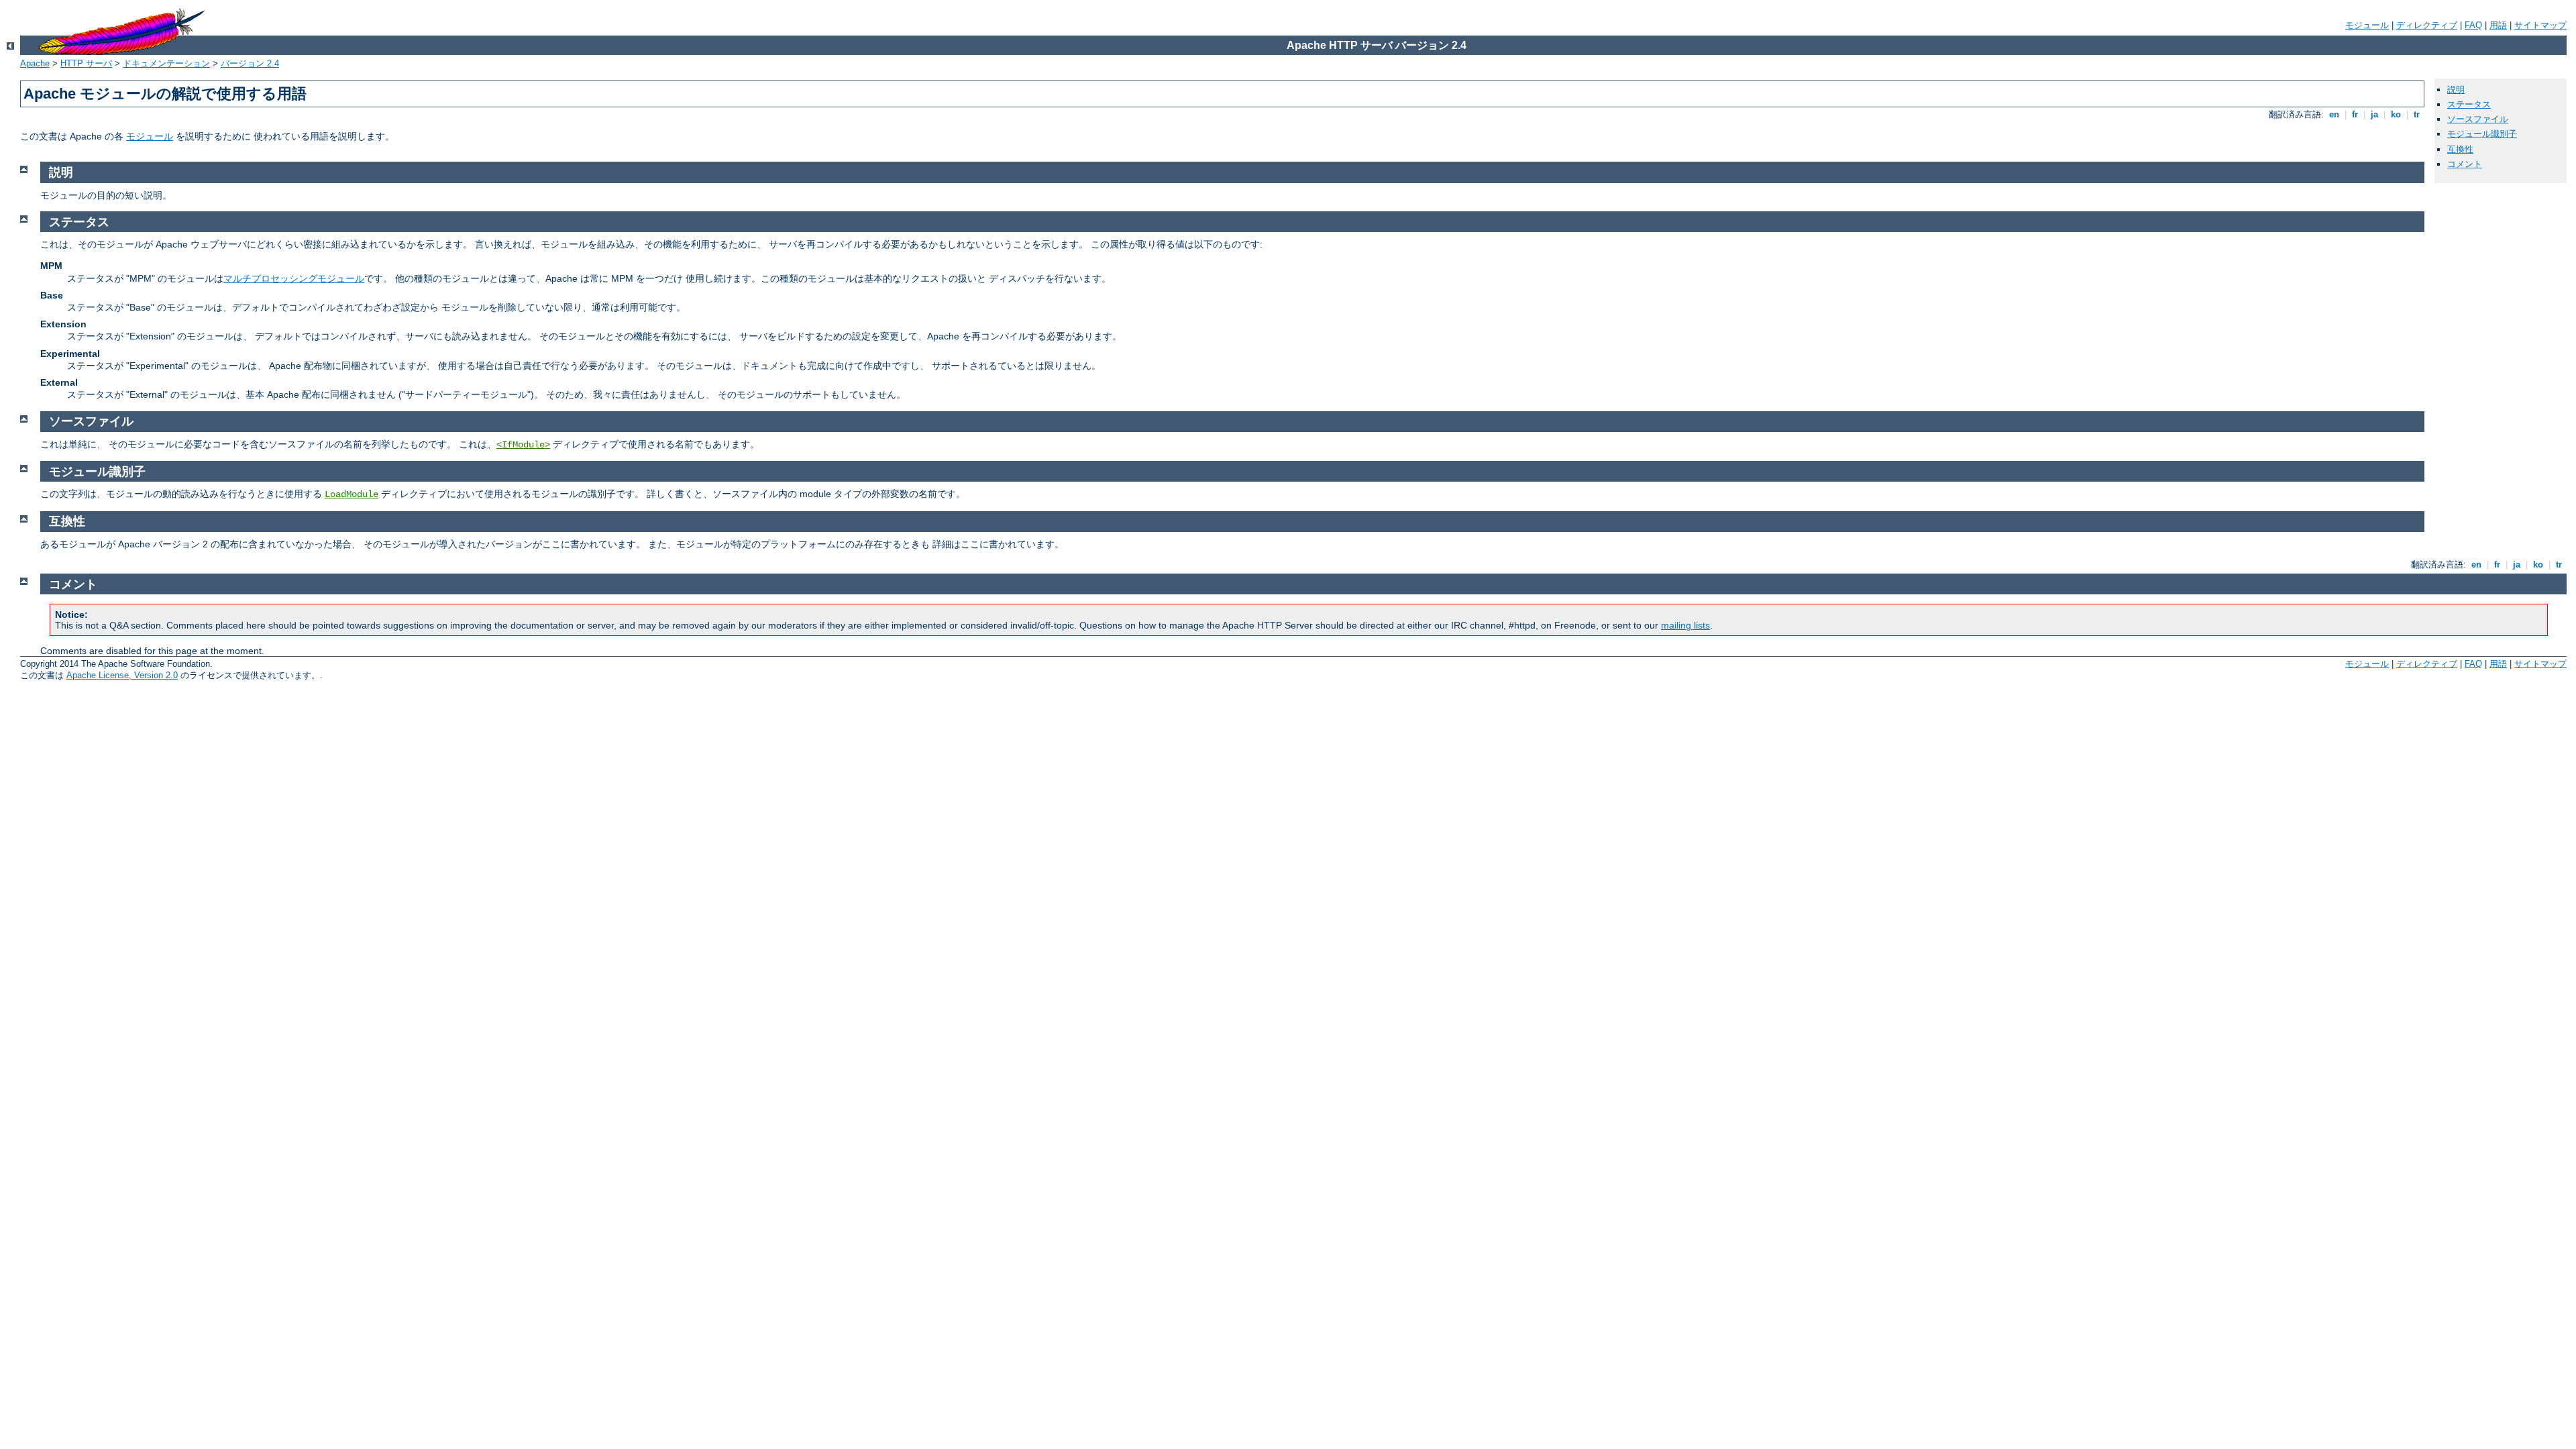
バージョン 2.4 (250, 63)
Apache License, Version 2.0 (122, 675)
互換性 (2460, 149)
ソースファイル (2478, 119)
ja (2374, 114)
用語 (2498, 25)
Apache (35, 63)
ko (2396, 114)
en (2334, 114)
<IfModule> (523, 445)
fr (2355, 114)
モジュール (2367, 25)
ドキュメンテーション (166, 63)
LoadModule (352, 494)
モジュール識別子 (2482, 134)
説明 (2456, 90)
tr (2417, 114)
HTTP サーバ (86, 63)
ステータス (2469, 104)
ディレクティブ (2427, 25)
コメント (2465, 164)
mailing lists (1685, 625)
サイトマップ (2540, 25)
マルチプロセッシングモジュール (294, 278)
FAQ (2473, 25)
